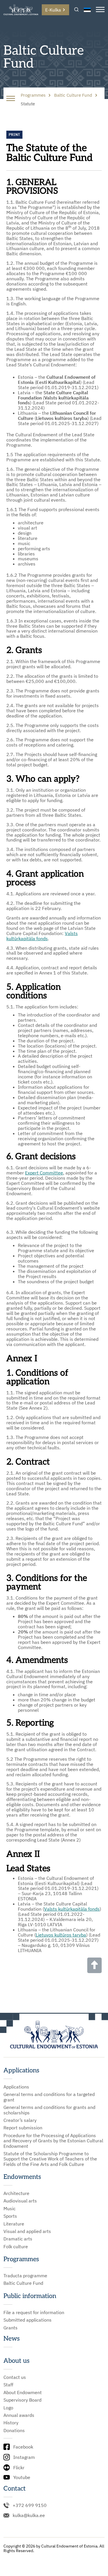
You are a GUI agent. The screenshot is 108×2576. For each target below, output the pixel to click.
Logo (8, 2408)
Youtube (22, 2477)
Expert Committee (44, 1173)
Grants (11, 2328)
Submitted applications (28, 2320)
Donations (14, 2430)
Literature (14, 2224)
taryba (79, 1935)
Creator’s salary (20, 2120)
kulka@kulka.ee (29, 2515)
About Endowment (23, 2392)
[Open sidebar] (11, 99)
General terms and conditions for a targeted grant (49, 2097)
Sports (10, 2216)
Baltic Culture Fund (23, 2283)
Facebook (23, 2447)
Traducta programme (25, 2276)
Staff (8, 2385)
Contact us (15, 2377)
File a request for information (34, 2312)
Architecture (16, 2193)
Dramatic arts (18, 2239)
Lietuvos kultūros (54, 1935)
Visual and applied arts (27, 2231)
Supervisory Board (22, 2400)
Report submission (23, 2128)
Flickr (19, 2468)
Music (10, 2208)
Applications (16, 2087)
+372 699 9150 (30, 2505)
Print (14, 135)
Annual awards (19, 2415)
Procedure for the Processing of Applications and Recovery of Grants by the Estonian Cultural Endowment (53, 2141)
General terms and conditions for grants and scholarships (49, 2110)
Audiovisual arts (20, 2201)
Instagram (24, 2457)
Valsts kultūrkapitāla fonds (42, 936)
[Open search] (76, 10)
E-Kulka (53, 10)
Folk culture (16, 2246)
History (11, 2423)
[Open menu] (100, 10)
